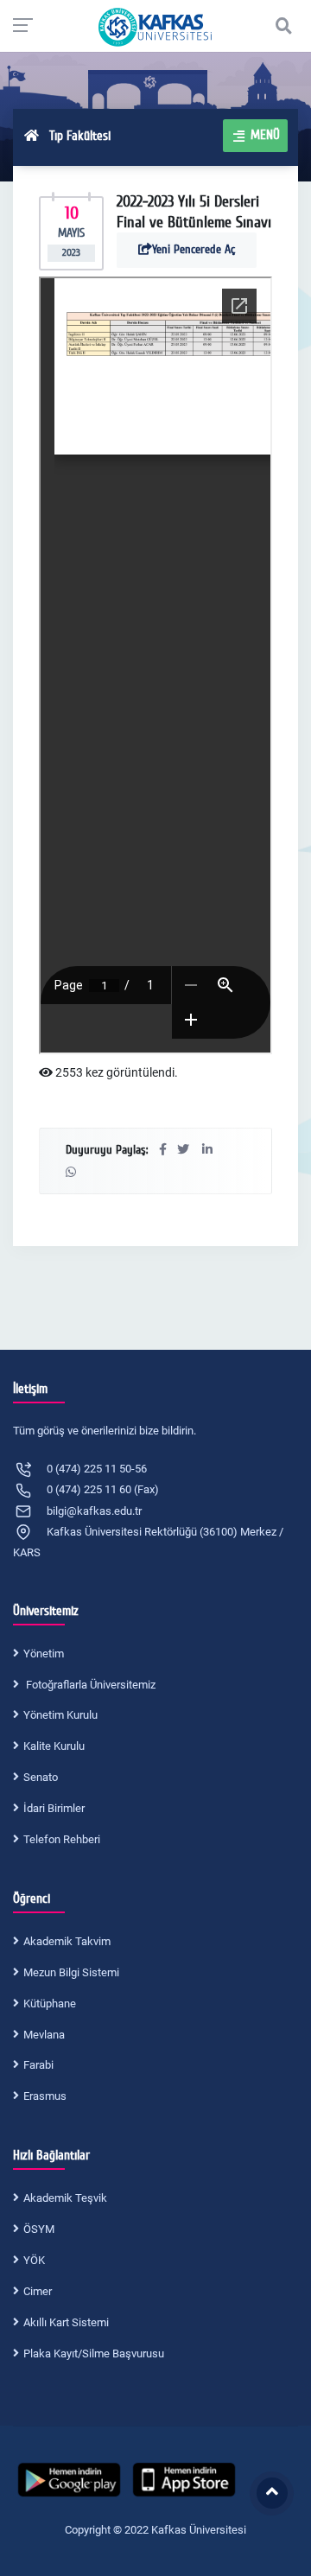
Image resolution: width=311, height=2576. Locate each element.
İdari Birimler (54, 1808)
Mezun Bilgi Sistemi (71, 1972)
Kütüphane (50, 2004)
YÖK (34, 2260)
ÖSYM (39, 2229)
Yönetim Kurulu (60, 1715)
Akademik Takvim (67, 1941)
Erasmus (45, 2096)
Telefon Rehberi (62, 1839)
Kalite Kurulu (54, 1746)
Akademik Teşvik (65, 2198)
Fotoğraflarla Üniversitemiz (89, 1685)
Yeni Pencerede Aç (194, 249)
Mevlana (44, 2035)
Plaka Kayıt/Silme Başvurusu (94, 2353)
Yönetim (44, 1654)
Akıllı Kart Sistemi (66, 2322)
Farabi (38, 2065)
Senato (41, 1777)
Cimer (38, 2291)
